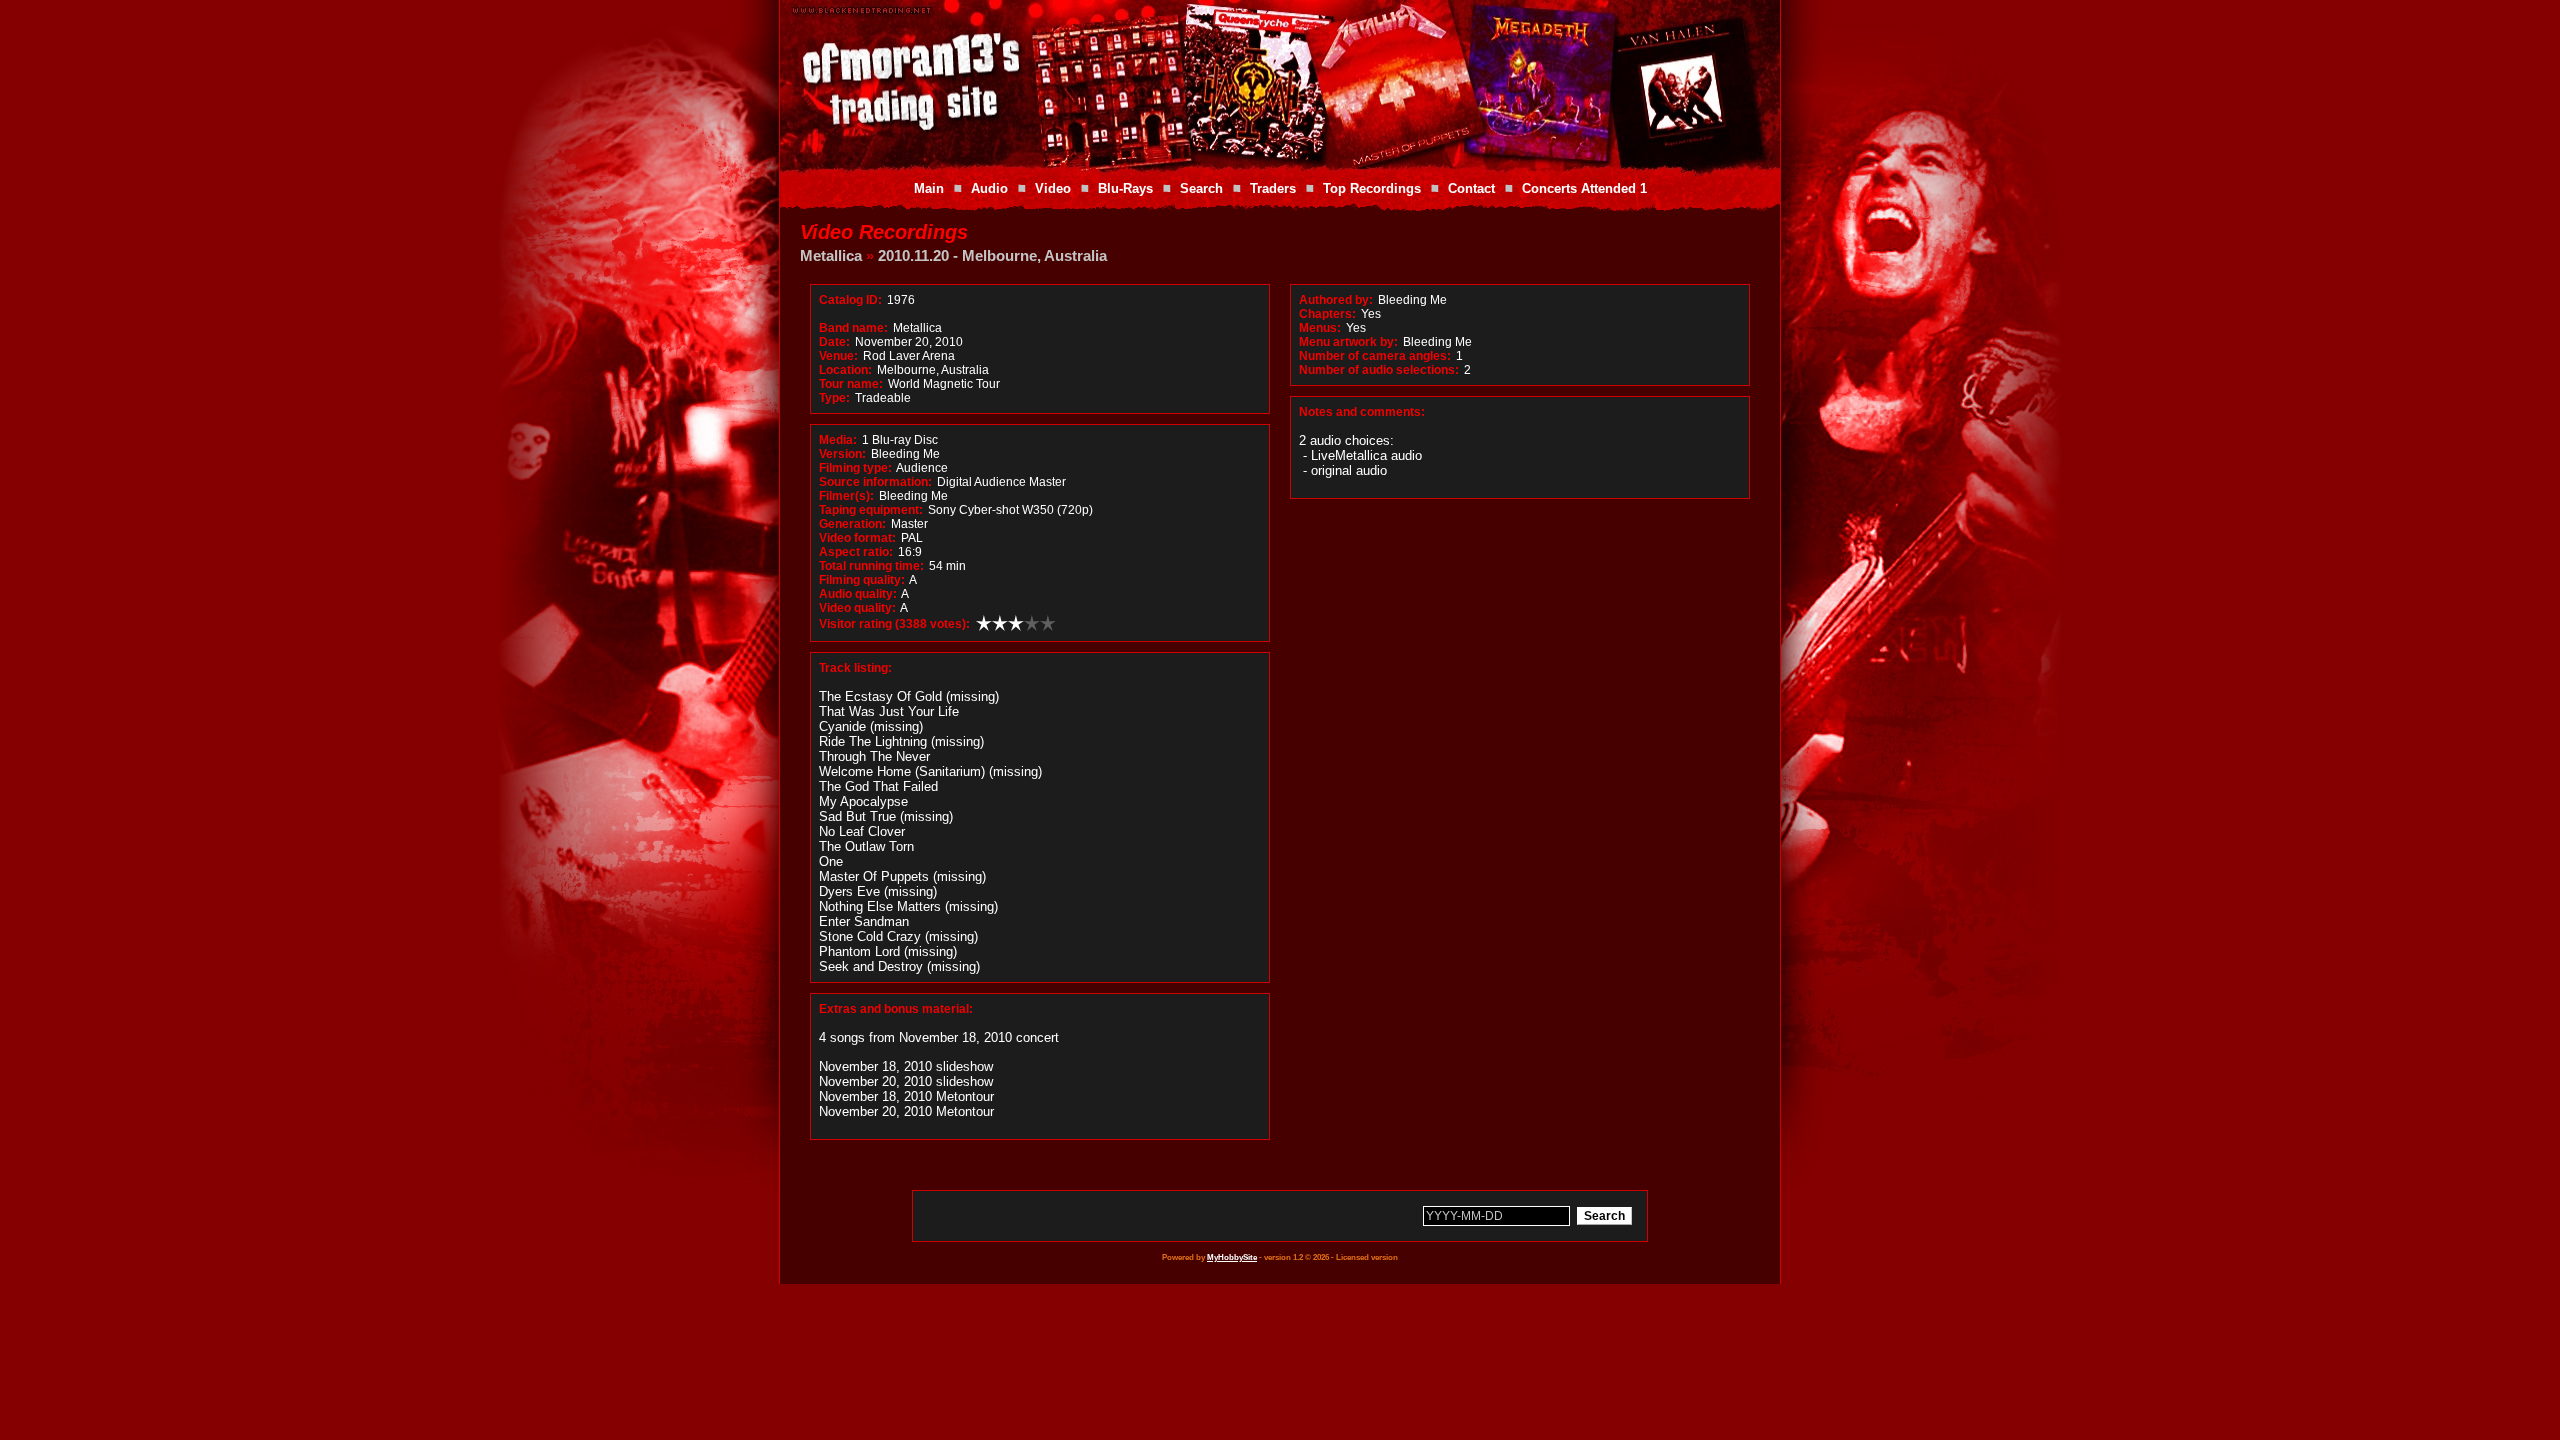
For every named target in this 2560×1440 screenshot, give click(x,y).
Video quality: (857, 608)
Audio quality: (858, 594)
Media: (838, 440)
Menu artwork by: (1348, 342)
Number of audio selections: (1379, 370)
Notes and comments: (1362, 412)
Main (929, 188)
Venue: (838, 356)
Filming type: (855, 468)
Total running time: (871, 566)
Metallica (831, 255)
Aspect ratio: (856, 552)
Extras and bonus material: (896, 1009)
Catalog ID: (850, 300)
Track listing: (855, 668)
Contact (1471, 188)
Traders (1273, 188)
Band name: (853, 328)
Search (1201, 188)
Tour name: (851, 384)
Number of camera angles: (1375, 356)
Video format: (857, 538)
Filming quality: (862, 580)
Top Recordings (1372, 188)
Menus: (1320, 328)
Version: (842, 454)
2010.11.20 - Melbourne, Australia (992, 255)
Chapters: (1327, 314)
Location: (845, 370)
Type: (834, 398)
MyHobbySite (1232, 1257)
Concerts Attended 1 (1584, 188)
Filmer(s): (846, 496)
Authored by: (1336, 300)
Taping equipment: (871, 510)
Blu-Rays (1125, 188)
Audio (989, 188)
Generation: (852, 524)
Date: (834, 342)
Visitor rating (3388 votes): (894, 624)
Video (1053, 188)
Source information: (875, 482)
